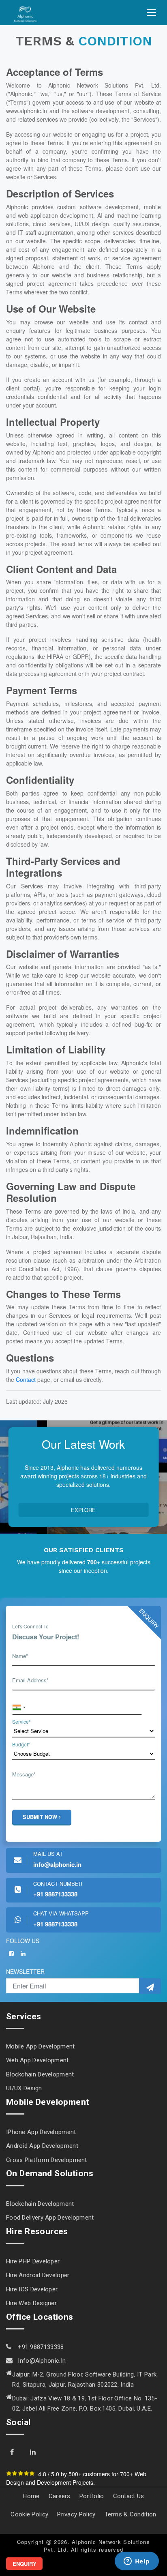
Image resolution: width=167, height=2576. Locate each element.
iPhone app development (41, 2132)
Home (31, 2496)
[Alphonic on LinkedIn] (23, 1954)
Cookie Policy (29, 2514)
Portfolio (92, 2496)
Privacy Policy (76, 2514)
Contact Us (129, 2496)
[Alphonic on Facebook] (11, 1954)
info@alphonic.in (42, 2361)
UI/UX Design (24, 2088)
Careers (60, 2496)
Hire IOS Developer (32, 2289)
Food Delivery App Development (50, 2218)
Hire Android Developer (38, 2275)
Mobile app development (41, 2046)
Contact (26, 1379)
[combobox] (19, 1708)
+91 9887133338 (40, 2347)
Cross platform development (47, 2160)
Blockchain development (40, 2074)
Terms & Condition (131, 2514)
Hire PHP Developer (33, 2261)
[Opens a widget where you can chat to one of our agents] (137, 2562)
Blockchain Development (40, 2204)
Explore (83, 1510)
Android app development (42, 2146)
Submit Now (41, 1817)
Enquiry (25, 2564)
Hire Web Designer (31, 2303)
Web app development (37, 2060)
